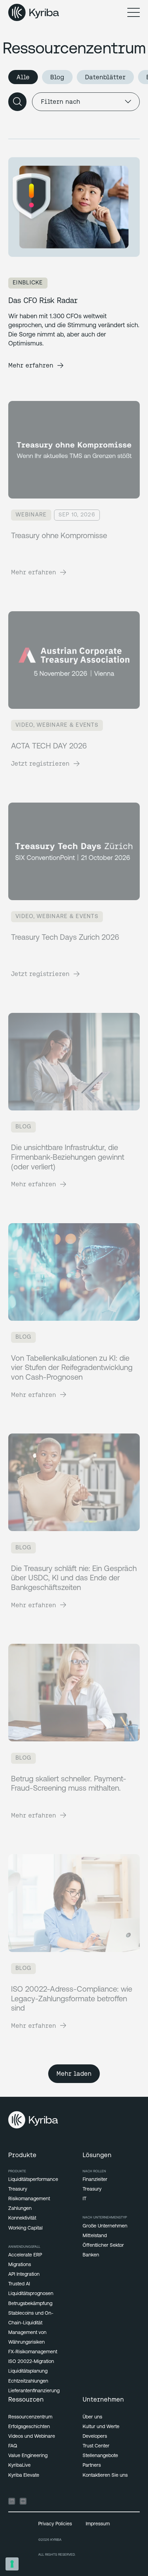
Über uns (92, 2417)
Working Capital (25, 2228)
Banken (91, 2255)
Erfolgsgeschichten (29, 2427)
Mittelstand (95, 2236)
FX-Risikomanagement (33, 2352)
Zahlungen (20, 2209)
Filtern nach (61, 102)
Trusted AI (19, 2284)
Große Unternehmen (105, 2226)
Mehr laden (74, 2074)
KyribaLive (19, 2466)
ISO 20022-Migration (31, 2362)
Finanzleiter (95, 2180)
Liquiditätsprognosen (31, 2294)
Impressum (98, 2524)
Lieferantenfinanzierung (34, 2391)
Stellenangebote (100, 2456)
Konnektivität (22, 2218)
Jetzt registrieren (40, 763)
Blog (57, 77)
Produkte (17, 2171)
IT (84, 2199)
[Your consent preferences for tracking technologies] (12, 2564)
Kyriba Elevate (24, 2476)
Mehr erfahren (31, 365)
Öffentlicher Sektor (103, 2246)
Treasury (18, 2189)
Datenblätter (105, 77)
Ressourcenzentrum (30, 2417)
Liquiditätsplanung (28, 2371)
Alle (23, 77)
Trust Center (96, 2446)
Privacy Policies (55, 2524)
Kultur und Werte (101, 2427)
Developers (95, 2437)
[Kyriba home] (34, 12)
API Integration (24, 2275)
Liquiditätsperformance (33, 2180)
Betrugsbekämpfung (30, 2304)
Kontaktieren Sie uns (105, 2476)
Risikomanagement (29, 2199)
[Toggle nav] (134, 12)
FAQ (13, 2446)
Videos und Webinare (32, 2437)
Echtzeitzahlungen (28, 2381)
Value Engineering (28, 2456)
